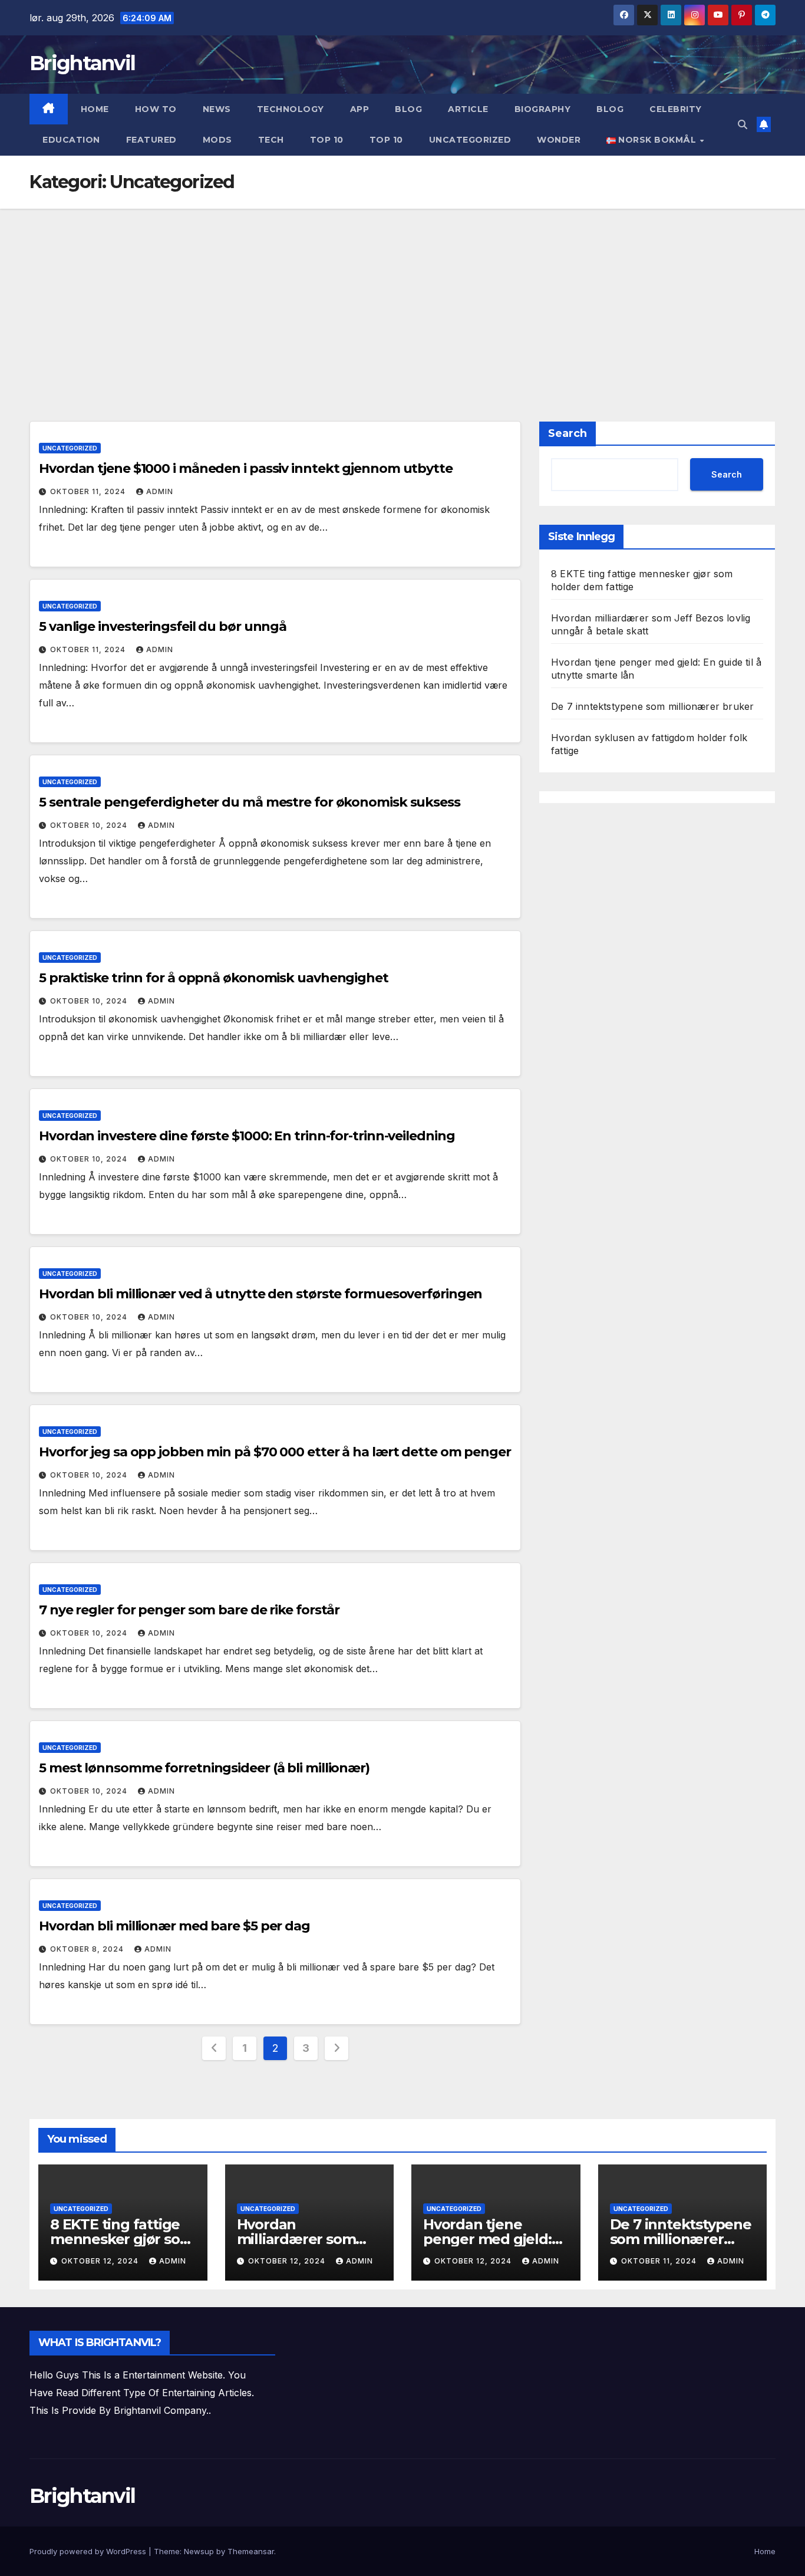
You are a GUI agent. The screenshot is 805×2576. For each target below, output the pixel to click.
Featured (151, 140)
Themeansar (251, 2551)
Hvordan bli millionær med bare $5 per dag (174, 1926)
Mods (217, 140)
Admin (160, 491)
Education (71, 140)
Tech (271, 140)
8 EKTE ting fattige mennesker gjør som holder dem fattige (122, 2239)
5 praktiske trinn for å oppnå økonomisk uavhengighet (214, 978)
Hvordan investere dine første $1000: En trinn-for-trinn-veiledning (247, 1136)
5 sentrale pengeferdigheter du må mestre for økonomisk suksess (250, 802)
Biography (543, 109)
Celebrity (676, 109)
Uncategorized (470, 140)
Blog (408, 109)
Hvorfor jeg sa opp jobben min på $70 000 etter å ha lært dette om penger (275, 1452)
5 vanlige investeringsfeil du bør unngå (163, 626)
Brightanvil (82, 63)
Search (568, 433)
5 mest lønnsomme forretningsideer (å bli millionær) (204, 1768)
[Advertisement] (402, 297)
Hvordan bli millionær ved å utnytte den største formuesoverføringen (260, 1294)
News (217, 109)
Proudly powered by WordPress (89, 2551)
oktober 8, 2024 (88, 1949)
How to (156, 109)
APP (360, 109)
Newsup (199, 2551)
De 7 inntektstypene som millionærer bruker (652, 706)
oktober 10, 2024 (90, 825)
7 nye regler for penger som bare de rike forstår (189, 1610)
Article (468, 109)
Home (95, 109)
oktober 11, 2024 (89, 491)
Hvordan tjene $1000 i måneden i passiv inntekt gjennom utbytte (246, 468)
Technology (291, 109)
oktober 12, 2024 (101, 2261)
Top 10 (327, 140)
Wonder (559, 140)
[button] (743, 124)
